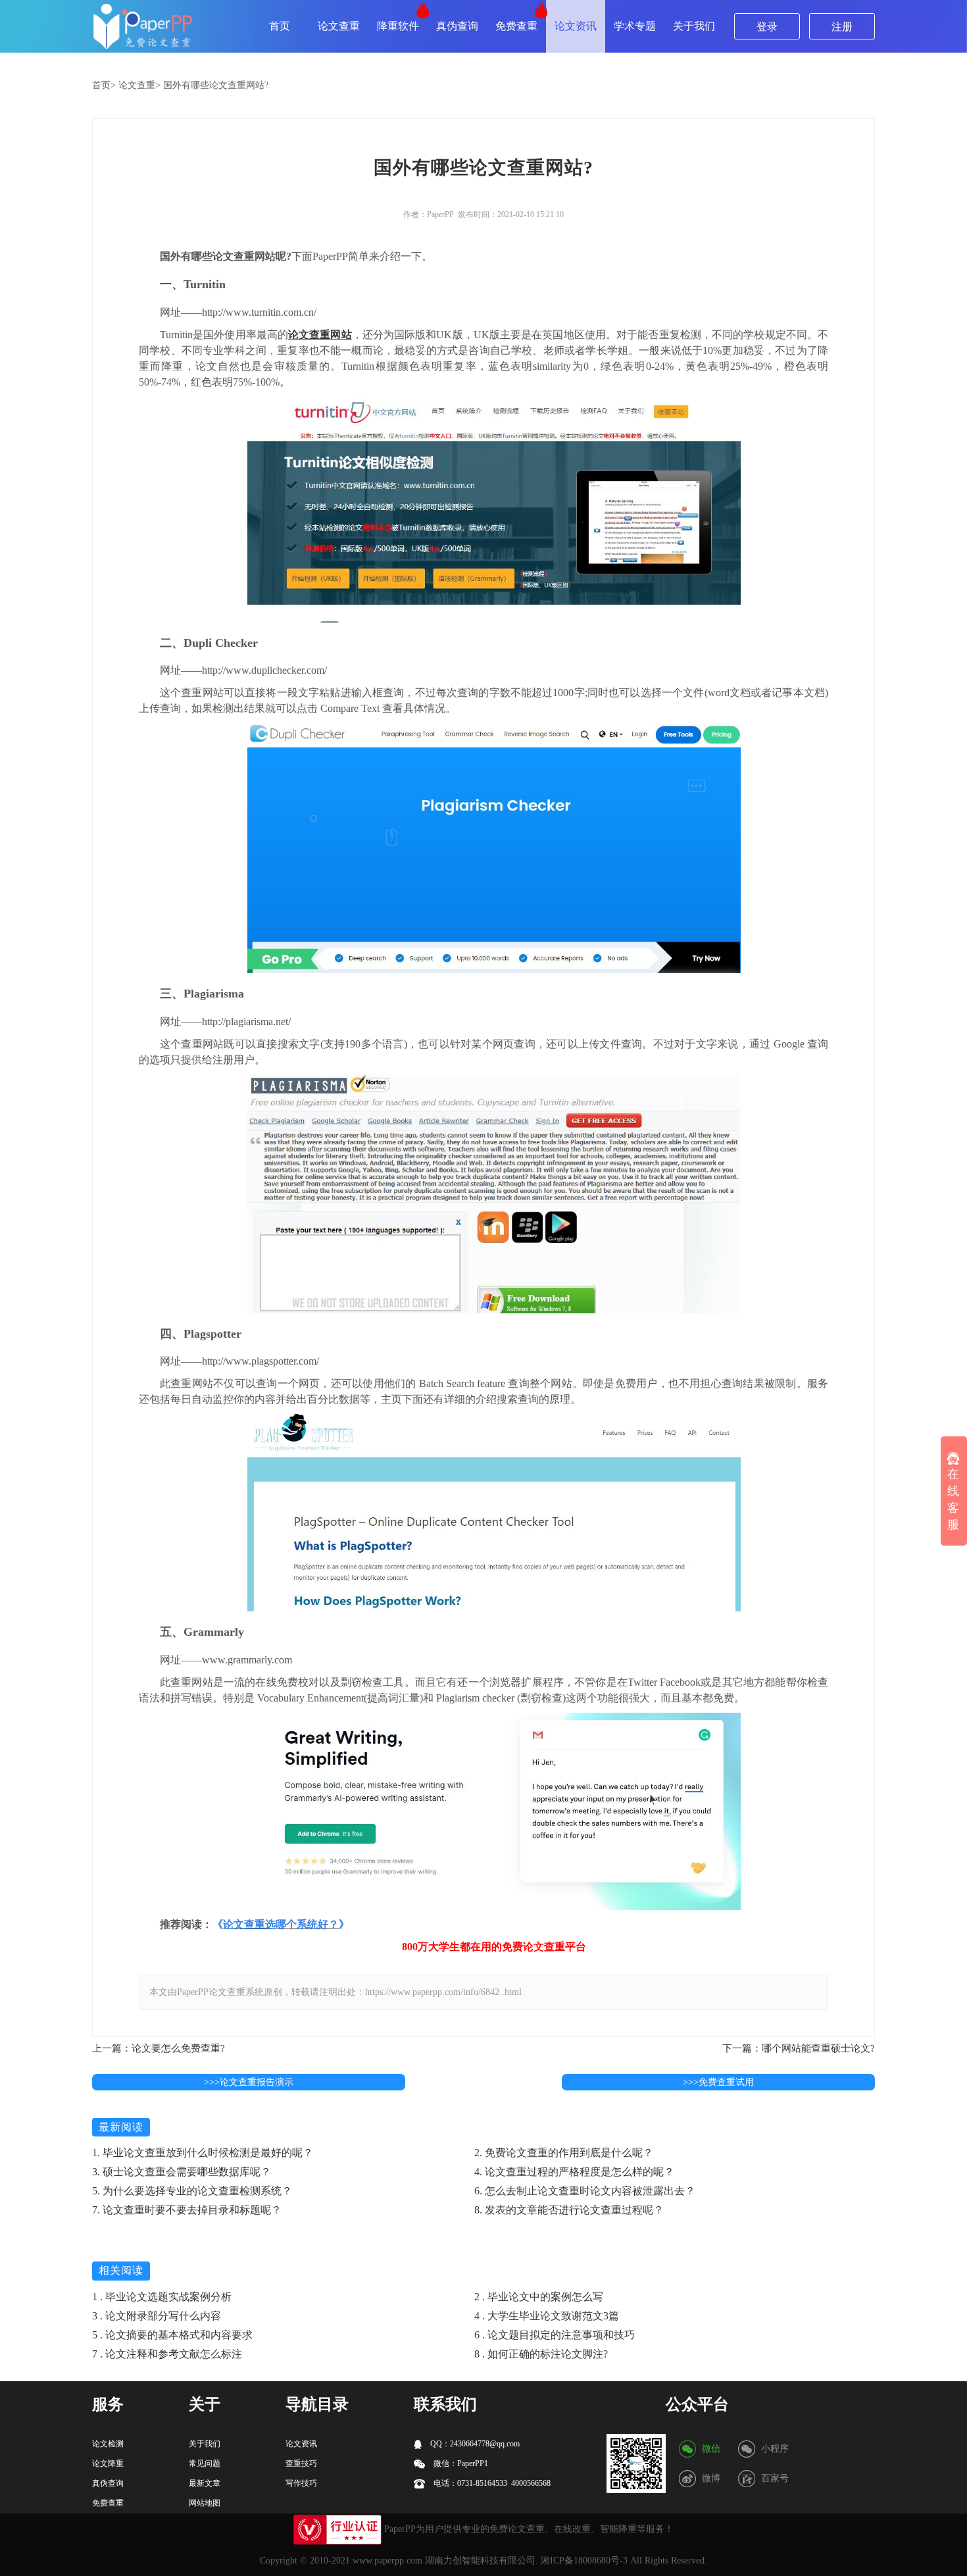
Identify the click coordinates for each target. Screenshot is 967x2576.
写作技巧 (301, 2483)
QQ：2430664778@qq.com (474, 2444)
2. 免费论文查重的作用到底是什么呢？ (564, 2153)
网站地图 (205, 2503)
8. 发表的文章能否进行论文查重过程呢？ (569, 2210)
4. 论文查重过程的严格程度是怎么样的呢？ (574, 2172)
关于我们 (694, 26)
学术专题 (635, 26)
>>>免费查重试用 (718, 2082)
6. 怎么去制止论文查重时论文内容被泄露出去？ (585, 2191)
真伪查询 (457, 26)
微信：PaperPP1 (460, 2463)
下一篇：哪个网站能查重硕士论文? (799, 2048)
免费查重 (516, 26)
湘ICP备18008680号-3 (584, 2561)
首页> (104, 85)
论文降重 (108, 2463)
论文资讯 (576, 26)
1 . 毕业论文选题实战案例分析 (162, 2297)
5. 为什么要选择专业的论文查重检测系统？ (192, 2191)
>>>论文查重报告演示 (249, 2082)
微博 (711, 2478)
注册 (842, 27)
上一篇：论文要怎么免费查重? (159, 2048)
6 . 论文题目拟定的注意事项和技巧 (555, 2335)
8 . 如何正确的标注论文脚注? (541, 2354)
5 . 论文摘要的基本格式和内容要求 (172, 2335)
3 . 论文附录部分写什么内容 (157, 2316)
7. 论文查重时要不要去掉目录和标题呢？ (187, 2210)
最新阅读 (121, 2127)
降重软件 (398, 26)
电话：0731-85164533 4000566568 (491, 2483)
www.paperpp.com (387, 2561)
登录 (767, 27)
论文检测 (108, 2444)
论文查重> (139, 85)
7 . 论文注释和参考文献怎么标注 (167, 2354)
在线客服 (953, 1500)
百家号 (775, 2478)
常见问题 (205, 2463)
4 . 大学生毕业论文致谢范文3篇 (547, 2316)
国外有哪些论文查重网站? (216, 85)
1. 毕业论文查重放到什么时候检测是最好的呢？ (203, 2153)
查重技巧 (301, 2463)
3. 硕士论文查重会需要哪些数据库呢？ (182, 2172)
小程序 (775, 2449)
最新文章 (205, 2483)
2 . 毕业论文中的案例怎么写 (539, 2297)
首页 (280, 26)
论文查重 (339, 26)
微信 (711, 2449)
